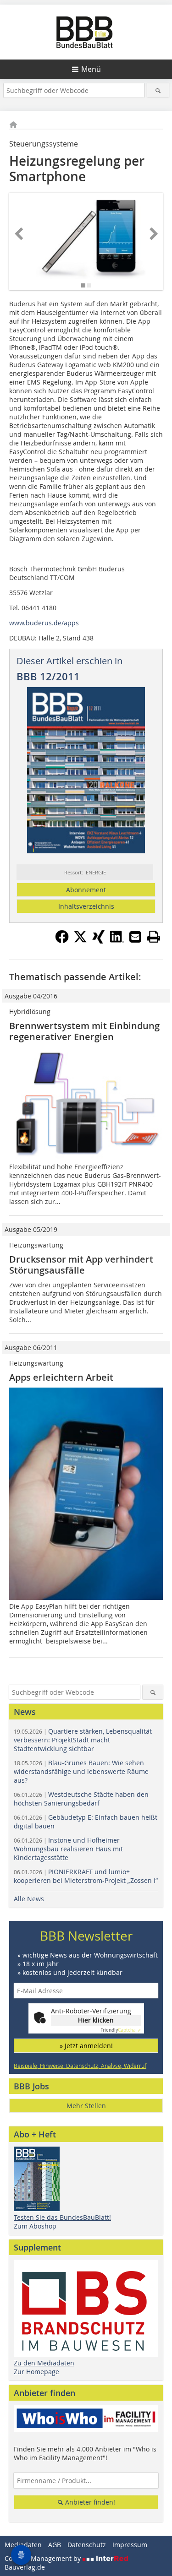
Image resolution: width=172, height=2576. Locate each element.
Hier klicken (96, 2020)
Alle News (29, 1899)
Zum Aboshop (35, 2226)
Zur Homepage (36, 2372)
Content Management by (44, 2558)
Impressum (130, 2545)
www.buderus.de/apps (44, 623)
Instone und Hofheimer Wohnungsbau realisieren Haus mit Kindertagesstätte (68, 1849)
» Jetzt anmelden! (86, 2046)
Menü (91, 69)
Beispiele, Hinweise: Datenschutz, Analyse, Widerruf (80, 2066)
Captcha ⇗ (121, 2030)
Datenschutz (87, 2545)
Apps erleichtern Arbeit (61, 1377)
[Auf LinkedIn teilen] (117, 941)
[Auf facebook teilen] (62, 941)
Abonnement (86, 890)
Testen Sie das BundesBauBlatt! (62, 2217)
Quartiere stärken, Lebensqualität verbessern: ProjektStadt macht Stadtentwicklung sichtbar (83, 1740)
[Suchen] (158, 90)
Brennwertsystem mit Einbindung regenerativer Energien (84, 1031)
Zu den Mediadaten (44, 2363)
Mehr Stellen (86, 2106)
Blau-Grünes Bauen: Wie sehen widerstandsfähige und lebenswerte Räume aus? (81, 1771)
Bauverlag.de (25, 2567)
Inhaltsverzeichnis (86, 906)
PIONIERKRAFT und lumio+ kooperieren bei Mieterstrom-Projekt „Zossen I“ (86, 1876)
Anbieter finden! (89, 2502)
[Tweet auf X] (80, 941)
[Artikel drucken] (154, 937)
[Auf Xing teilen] (99, 941)
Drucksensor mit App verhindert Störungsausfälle (81, 1265)
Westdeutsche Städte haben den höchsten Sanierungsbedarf (81, 1799)
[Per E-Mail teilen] (135, 937)
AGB (55, 2545)
